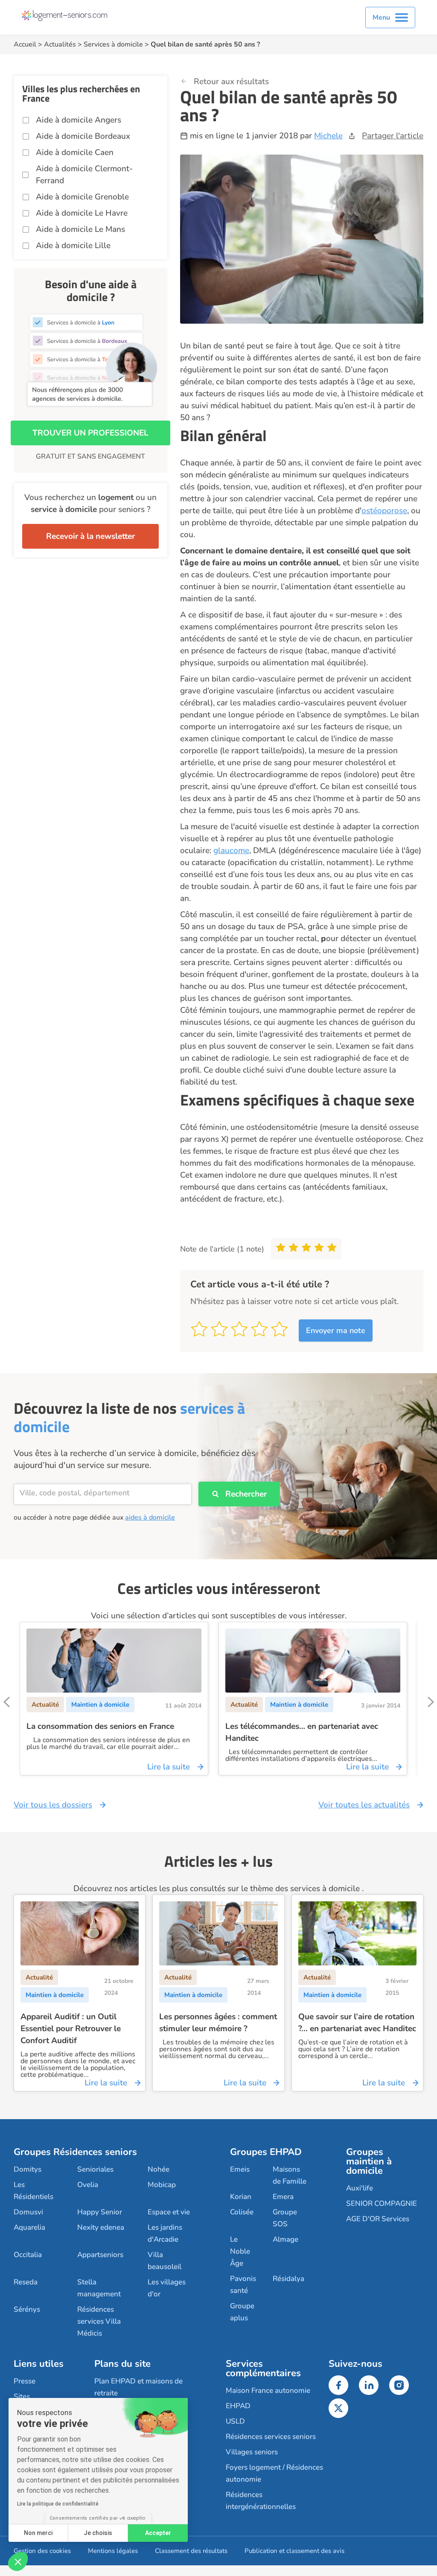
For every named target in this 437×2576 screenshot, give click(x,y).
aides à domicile (150, 1518)
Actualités (60, 44)
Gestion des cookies (42, 2551)
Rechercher (246, 1494)
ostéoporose (384, 511)
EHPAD (238, 2406)
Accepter (158, 2533)
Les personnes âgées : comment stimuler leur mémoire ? (218, 2023)
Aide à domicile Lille (73, 246)
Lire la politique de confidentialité (58, 2504)
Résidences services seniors (271, 2437)
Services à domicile (113, 44)
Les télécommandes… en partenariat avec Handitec (302, 1732)
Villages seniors (252, 2452)
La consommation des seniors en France (100, 1726)
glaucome (231, 851)
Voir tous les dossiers (53, 1805)
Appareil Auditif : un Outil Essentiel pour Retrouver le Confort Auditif (71, 2029)
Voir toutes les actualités (364, 1805)
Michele (328, 136)
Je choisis (98, 2533)
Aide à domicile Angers (79, 120)
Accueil (25, 44)
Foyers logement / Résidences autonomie (274, 2473)
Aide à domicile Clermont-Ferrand (84, 175)
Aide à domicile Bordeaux (83, 136)
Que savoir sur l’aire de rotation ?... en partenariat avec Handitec (357, 2023)
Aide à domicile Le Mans (80, 229)
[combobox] (103, 1494)
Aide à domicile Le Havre (82, 213)
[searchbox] (103, 1493)
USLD (235, 2421)
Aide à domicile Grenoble (82, 197)
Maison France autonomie (268, 2390)
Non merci (38, 2533)
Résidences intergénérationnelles (261, 2501)
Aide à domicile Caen (75, 152)
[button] (18, 2561)
